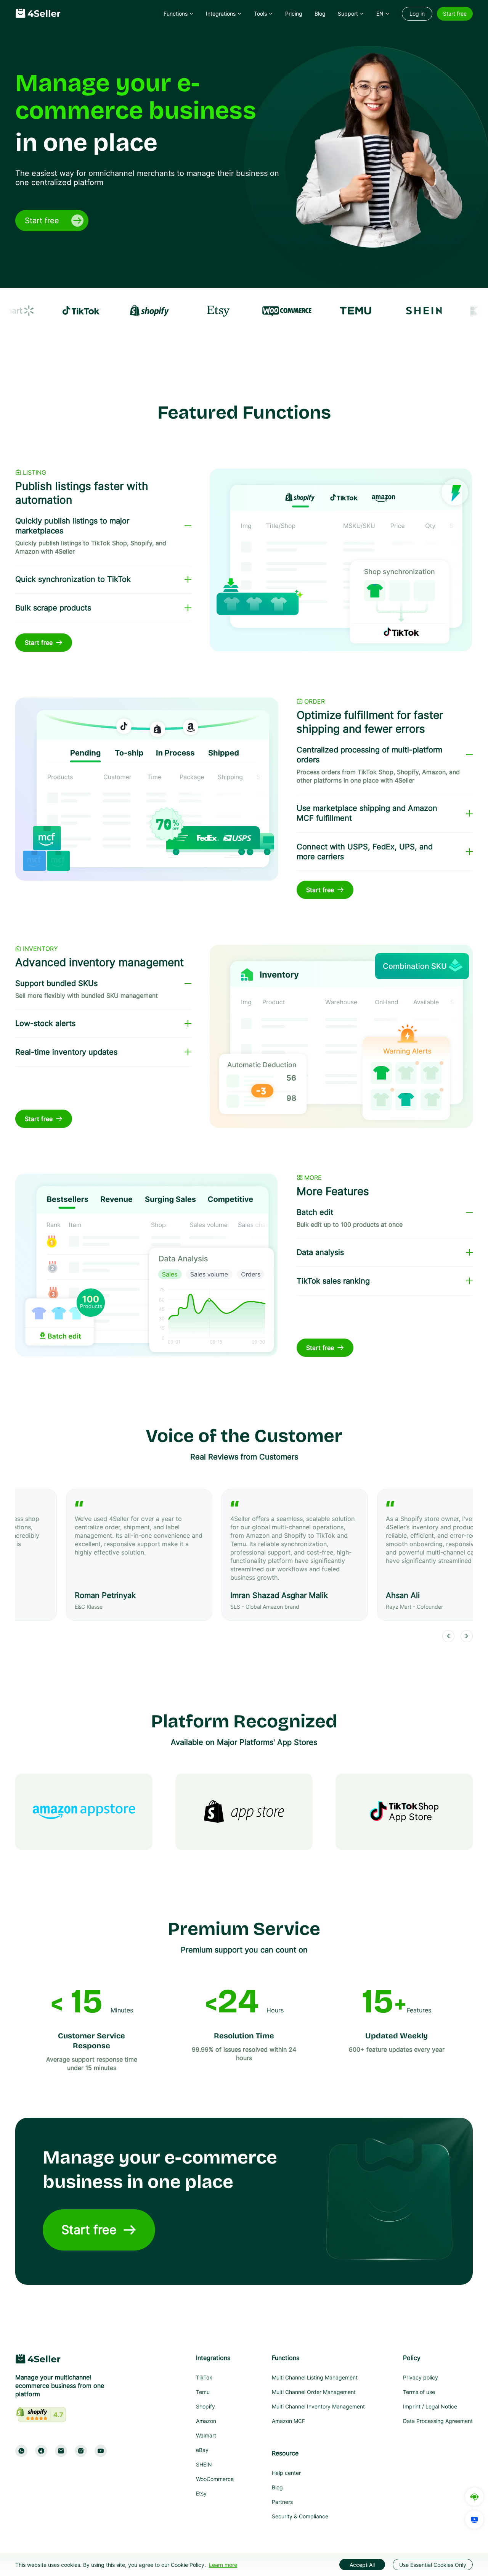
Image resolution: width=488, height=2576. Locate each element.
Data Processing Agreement (438, 2421)
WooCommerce (215, 2479)
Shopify (205, 2406)
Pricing (294, 14)
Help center (286, 2473)
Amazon (206, 2421)
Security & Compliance (300, 2516)
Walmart (206, 2435)
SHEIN (204, 2464)
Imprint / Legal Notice (430, 2406)
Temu (203, 2392)
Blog (277, 2487)
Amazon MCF (288, 2421)
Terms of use (419, 2392)
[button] (179, 14)
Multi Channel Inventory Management (318, 2406)
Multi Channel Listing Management (315, 2377)
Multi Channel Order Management (314, 2392)
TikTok (204, 2377)
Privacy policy (421, 2377)
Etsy (201, 2493)
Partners (282, 2502)
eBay (202, 2450)
